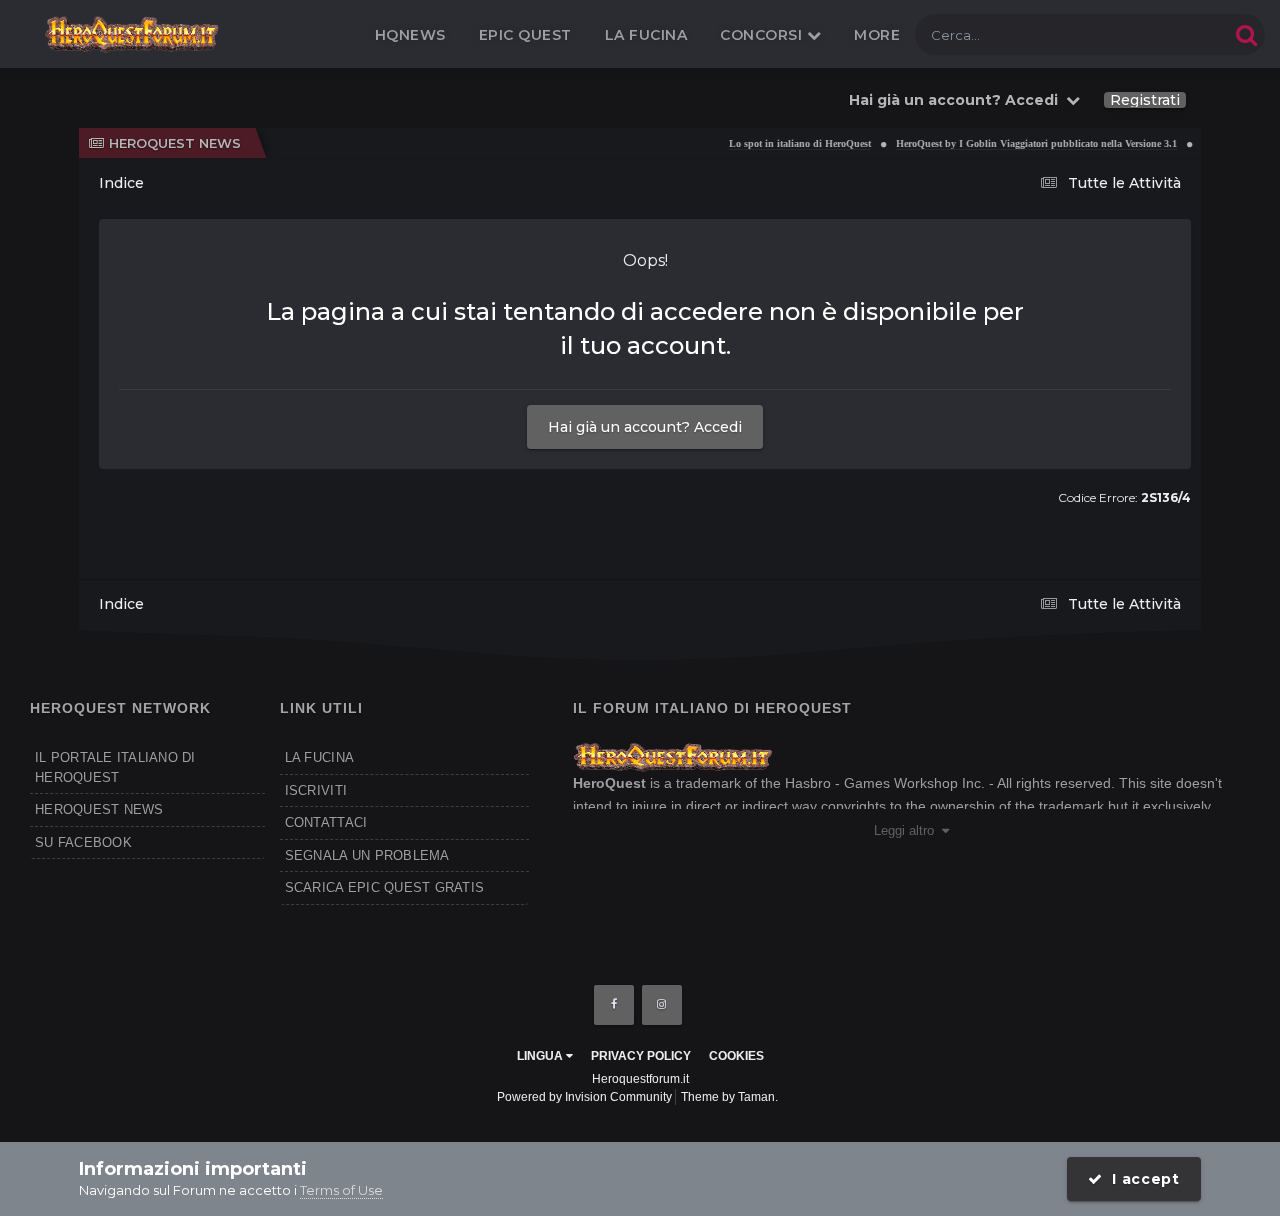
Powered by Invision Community (584, 1097)
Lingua (541, 1056)
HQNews (410, 35)
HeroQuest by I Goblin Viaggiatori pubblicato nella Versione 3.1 (1022, 143)
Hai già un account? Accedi (957, 100)
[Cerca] (1246, 34)
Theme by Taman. (729, 1097)
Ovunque (1173, 34)
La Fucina (646, 35)
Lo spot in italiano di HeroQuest (786, 143)
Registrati (1145, 100)
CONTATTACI (326, 822)
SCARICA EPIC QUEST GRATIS (385, 887)
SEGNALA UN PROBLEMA (367, 855)
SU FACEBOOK (83, 842)
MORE (877, 35)
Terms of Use (341, 1190)
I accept (1141, 1179)
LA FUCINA (319, 757)
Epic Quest (525, 35)
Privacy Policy (641, 1056)
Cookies (736, 1056)
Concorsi (763, 35)
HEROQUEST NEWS (99, 809)
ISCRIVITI (316, 790)
